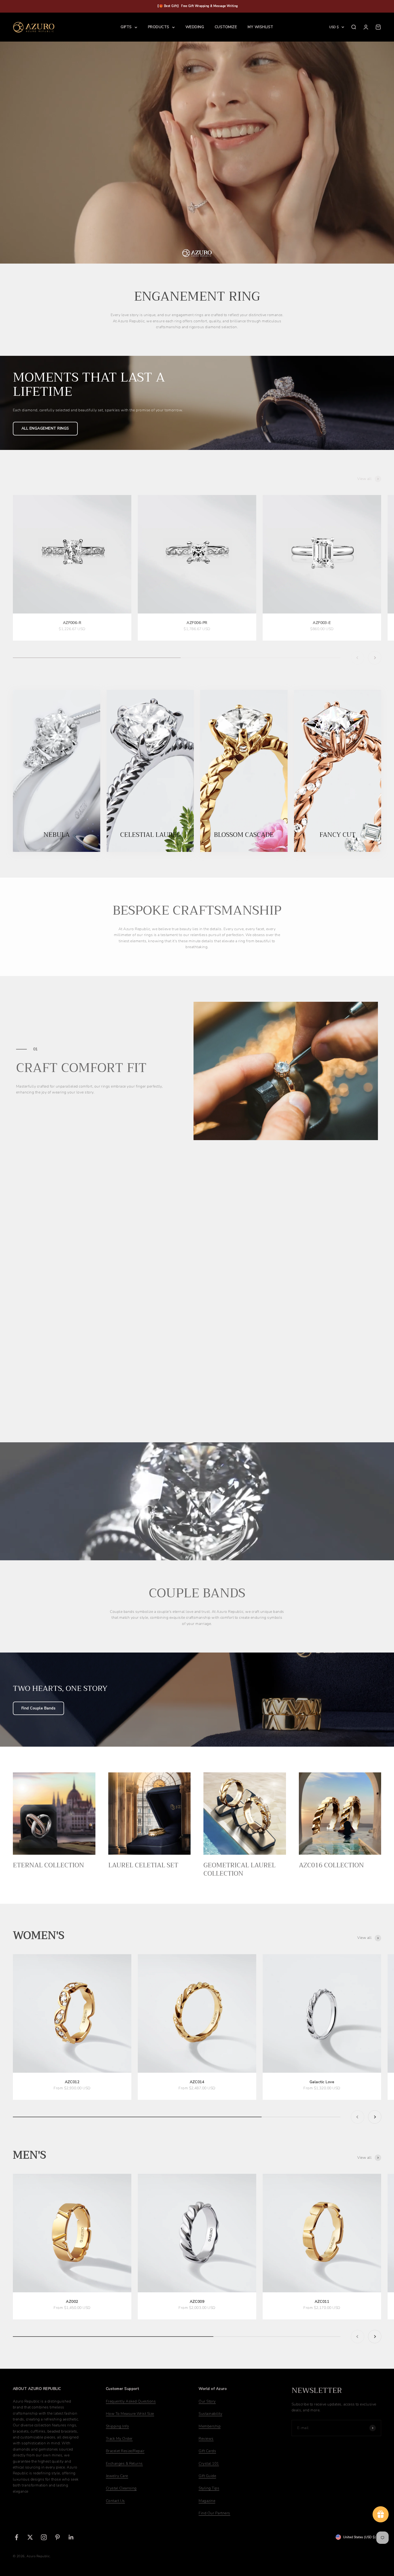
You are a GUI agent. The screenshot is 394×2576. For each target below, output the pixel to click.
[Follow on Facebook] (16, 2537)
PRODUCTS (159, 27)
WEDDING (195, 27)
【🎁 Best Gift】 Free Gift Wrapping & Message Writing (197, 6)
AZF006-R (72, 623)
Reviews (206, 2439)
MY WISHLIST (260, 27)
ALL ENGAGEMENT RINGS (45, 428)
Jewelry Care (117, 2476)
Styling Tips (209, 2488)
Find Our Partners (214, 2513)
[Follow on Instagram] (44, 2537)
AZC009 (197, 2302)
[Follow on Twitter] (30, 2537)
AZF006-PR (197, 623)
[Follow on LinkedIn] (71, 2537)
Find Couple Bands (38, 1708)
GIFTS (126, 27)
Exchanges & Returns (124, 2464)
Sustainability (210, 2414)
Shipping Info (117, 2426)
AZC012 (72, 2082)
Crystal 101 (209, 2464)
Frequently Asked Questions (131, 2401)
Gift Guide (207, 2476)
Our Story (207, 2401)
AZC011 (322, 2302)
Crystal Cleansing (121, 2488)
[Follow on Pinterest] (57, 2537)
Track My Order (119, 2439)
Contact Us (115, 2501)
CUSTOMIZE (226, 27)
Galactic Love (322, 2082)
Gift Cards (207, 2451)
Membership (210, 2426)
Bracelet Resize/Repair (125, 2451)
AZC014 (197, 2082)
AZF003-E (322, 623)
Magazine (207, 2501)
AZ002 (72, 2302)
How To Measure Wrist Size (130, 2414)
